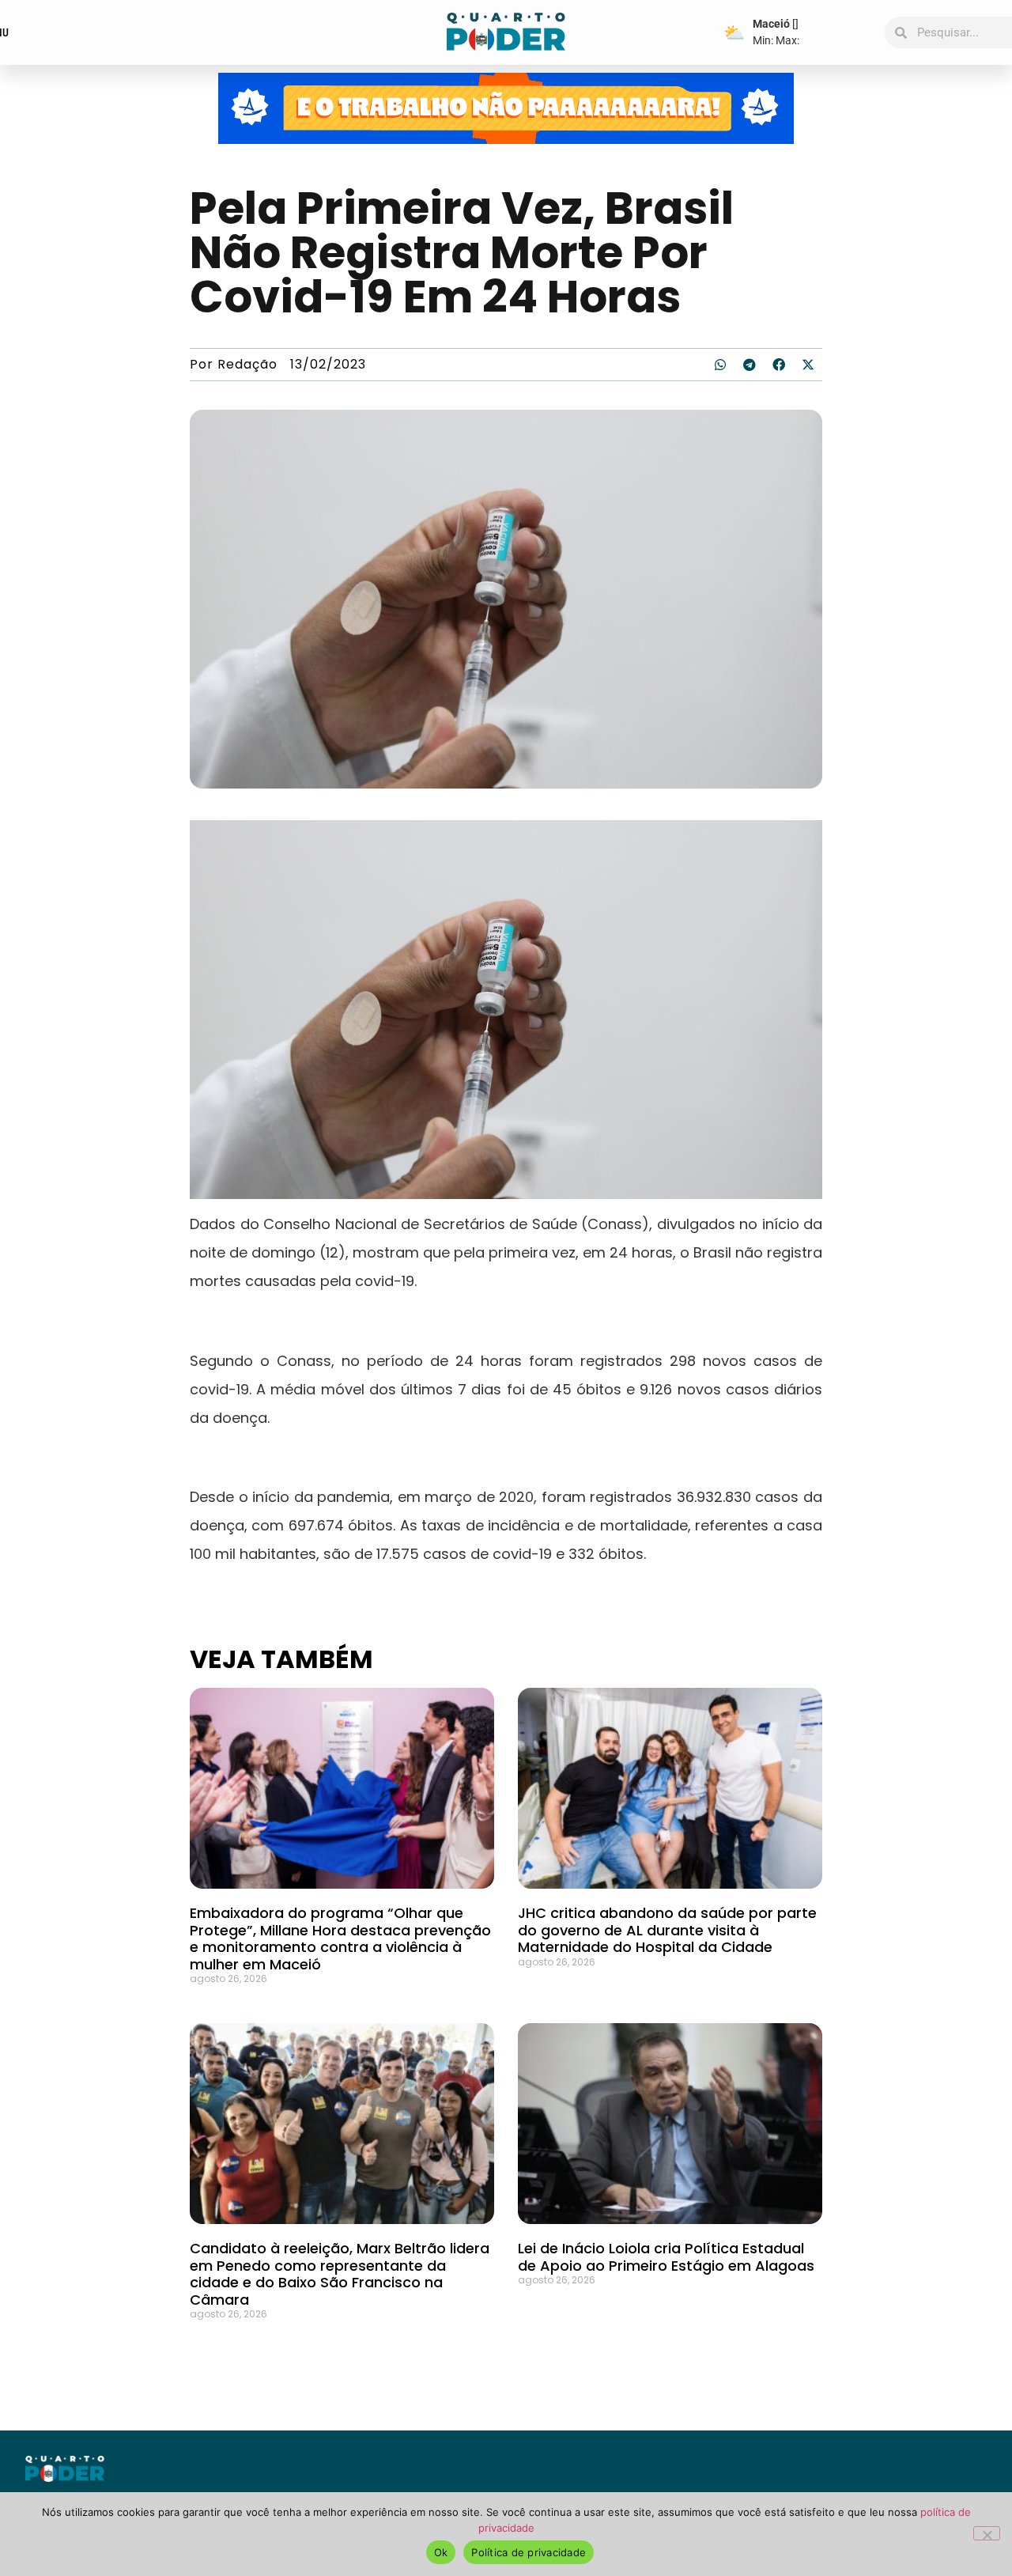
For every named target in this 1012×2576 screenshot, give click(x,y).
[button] (720, 365)
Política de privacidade (529, 2552)
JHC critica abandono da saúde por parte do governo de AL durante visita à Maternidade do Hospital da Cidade (667, 1930)
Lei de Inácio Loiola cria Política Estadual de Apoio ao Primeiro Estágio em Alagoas (666, 2257)
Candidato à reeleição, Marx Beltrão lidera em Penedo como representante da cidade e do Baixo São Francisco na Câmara (340, 2274)
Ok (441, 2552)
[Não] (987, 2533)
